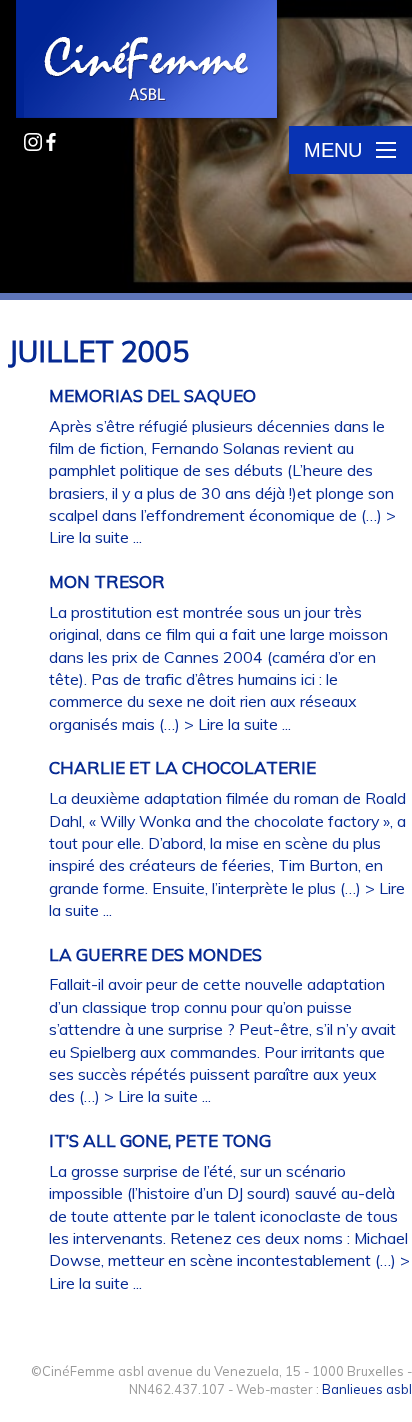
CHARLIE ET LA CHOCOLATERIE (182, 767)
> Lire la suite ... (237, 724)
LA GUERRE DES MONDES (155, 954)
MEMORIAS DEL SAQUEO (152, 395)
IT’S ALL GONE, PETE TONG (160, 1140)
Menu (333, 150)
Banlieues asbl (367, 1389)
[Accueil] (148, 61)
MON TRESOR (107, 581)
